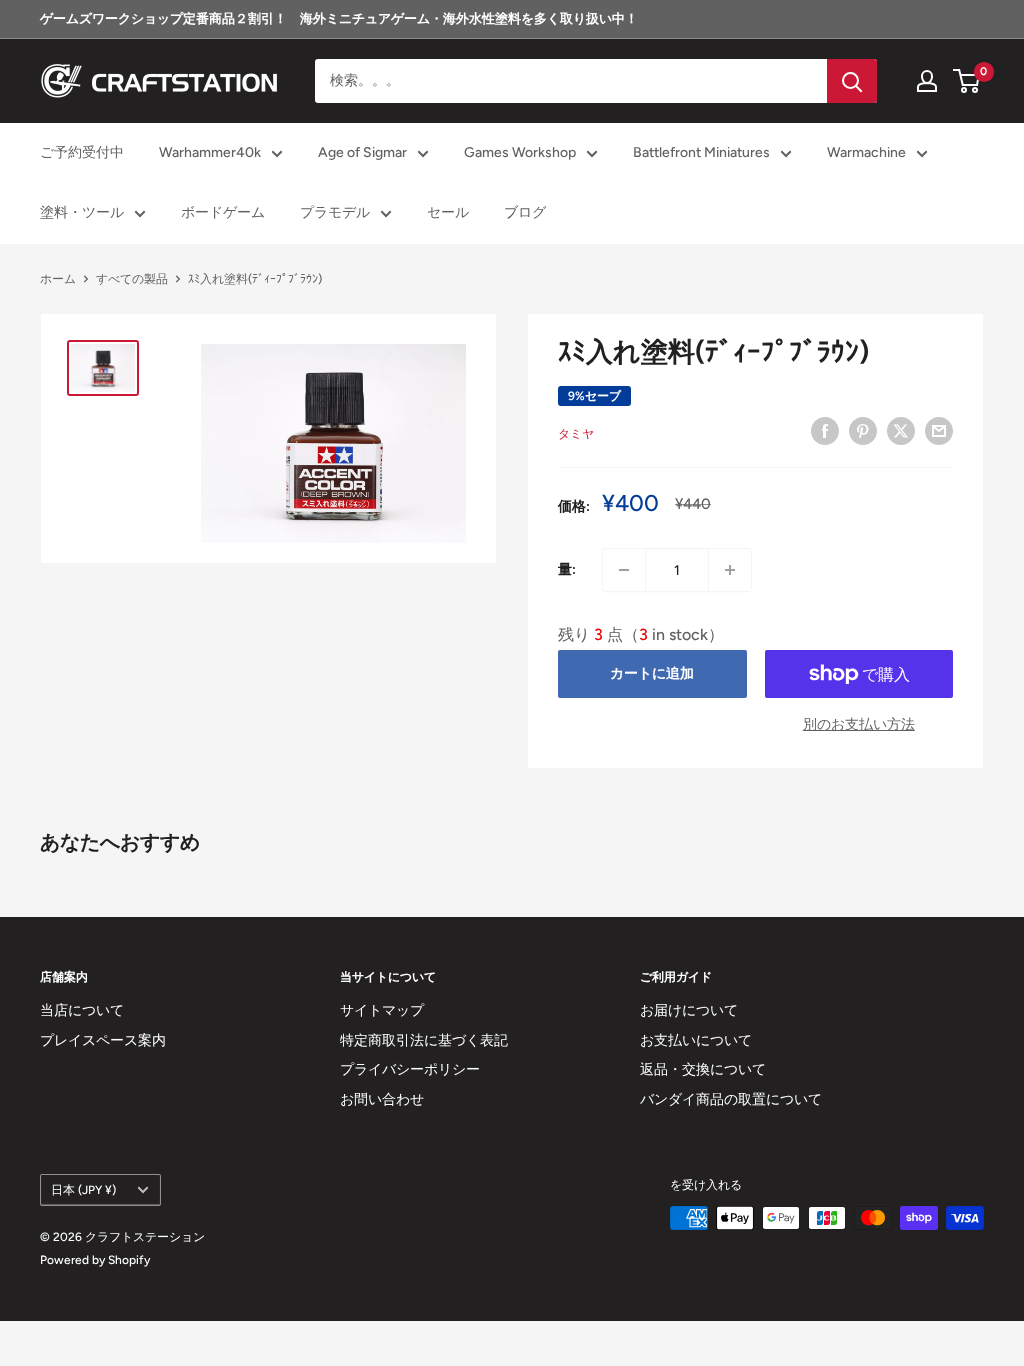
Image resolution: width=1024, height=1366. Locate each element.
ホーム (58, 279)
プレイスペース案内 (103, 1040)
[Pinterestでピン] (863, 431)
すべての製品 (132, 279)
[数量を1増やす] (730, 570)
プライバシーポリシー (410, 1069)
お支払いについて (696, 1040)
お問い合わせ (382, 1099)
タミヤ (576, 434)
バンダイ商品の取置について (731, 1099)
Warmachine (866, 152)
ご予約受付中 (82, 152)
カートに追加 (652, 673)
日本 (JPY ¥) (83, 1190)
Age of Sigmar (362, 152)
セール (448, 212)
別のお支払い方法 (859, 724)
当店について (82, 1010)
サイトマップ (382, 1010)
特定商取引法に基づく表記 (424, 1040)
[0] (967, 81)
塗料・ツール (82, 212)
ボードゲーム (223, 212)
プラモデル (335, 212)
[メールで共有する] (939, 431)
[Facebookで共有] (825, 431)
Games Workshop (520, 152)
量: (567, 569)
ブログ (525, 212)
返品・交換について (703, 1069)
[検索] (852, 81)
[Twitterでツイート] (901, 431)
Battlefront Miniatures (701, 152)
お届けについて (689, 1010)
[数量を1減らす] (624, 570)
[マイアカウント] (927, 81)
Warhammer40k (210, 152)
